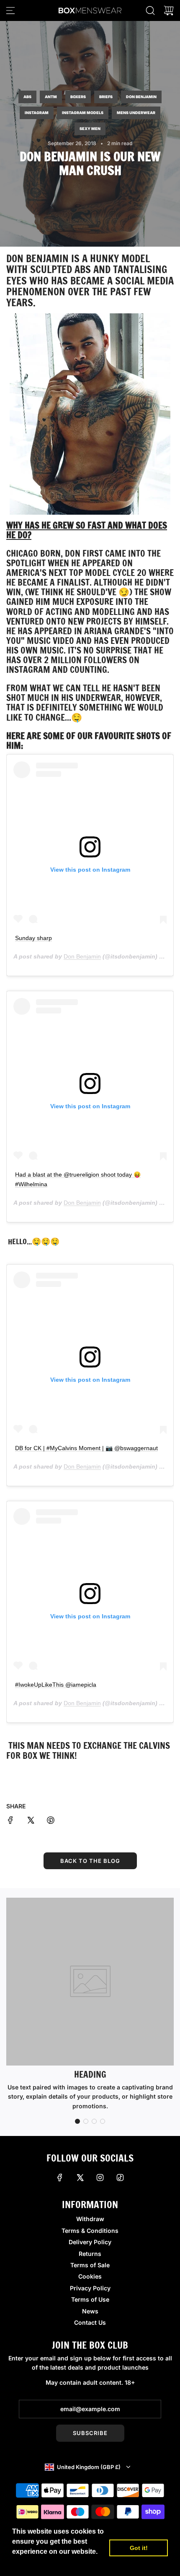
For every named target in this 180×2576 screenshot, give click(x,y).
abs (27, 97)
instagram (37, 113)
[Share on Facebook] (10, 1821)
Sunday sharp (33, 938)
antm (51, 97)
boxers (78, 97)
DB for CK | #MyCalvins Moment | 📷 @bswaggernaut (86, 1448)
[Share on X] (31, 1821)
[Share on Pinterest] (51, 1821)
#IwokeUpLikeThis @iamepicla (56, 1685)
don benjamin (141, 97)
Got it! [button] (139, 2548)
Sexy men (90, 129)
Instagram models (83, 113)
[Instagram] (100, 2177)
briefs (106, 97)
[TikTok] (120, 2177)
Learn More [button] (31, 2563)
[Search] (150, 10)
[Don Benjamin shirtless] (90, 414)
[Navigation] (10, 10)
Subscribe (90, 2433)
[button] (77, 2121)
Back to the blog (90, 1861)
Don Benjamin (37, 258)
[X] (80, 2177)
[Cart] (169, 10)
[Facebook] (60, 2177)
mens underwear (136, 113)
